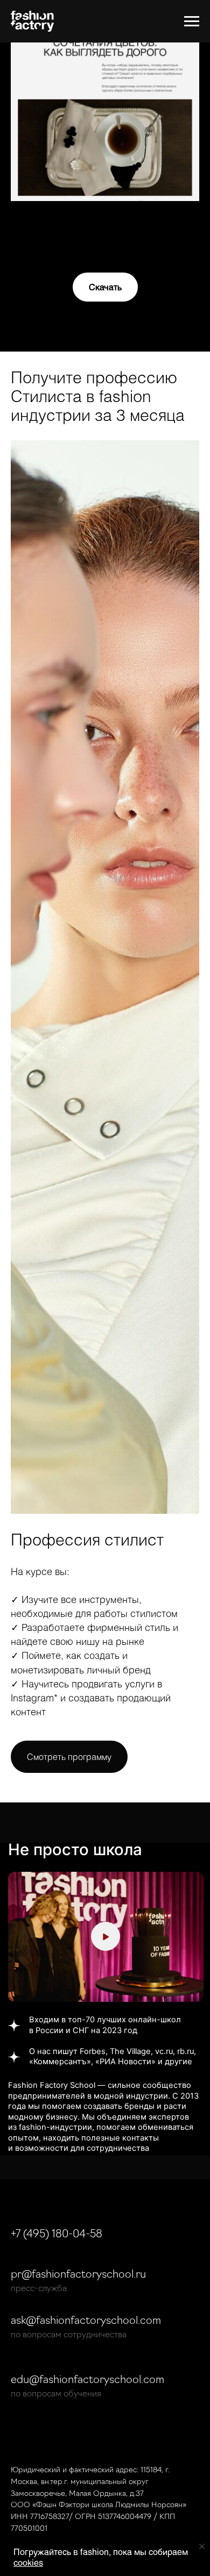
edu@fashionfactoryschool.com (87, 2380)
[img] (106, 1937)
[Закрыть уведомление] (202, 2546)
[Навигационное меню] (192, 22)
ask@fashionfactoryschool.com (86, 2321)
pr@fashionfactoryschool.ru (78, 2275)
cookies (28, 2563)
